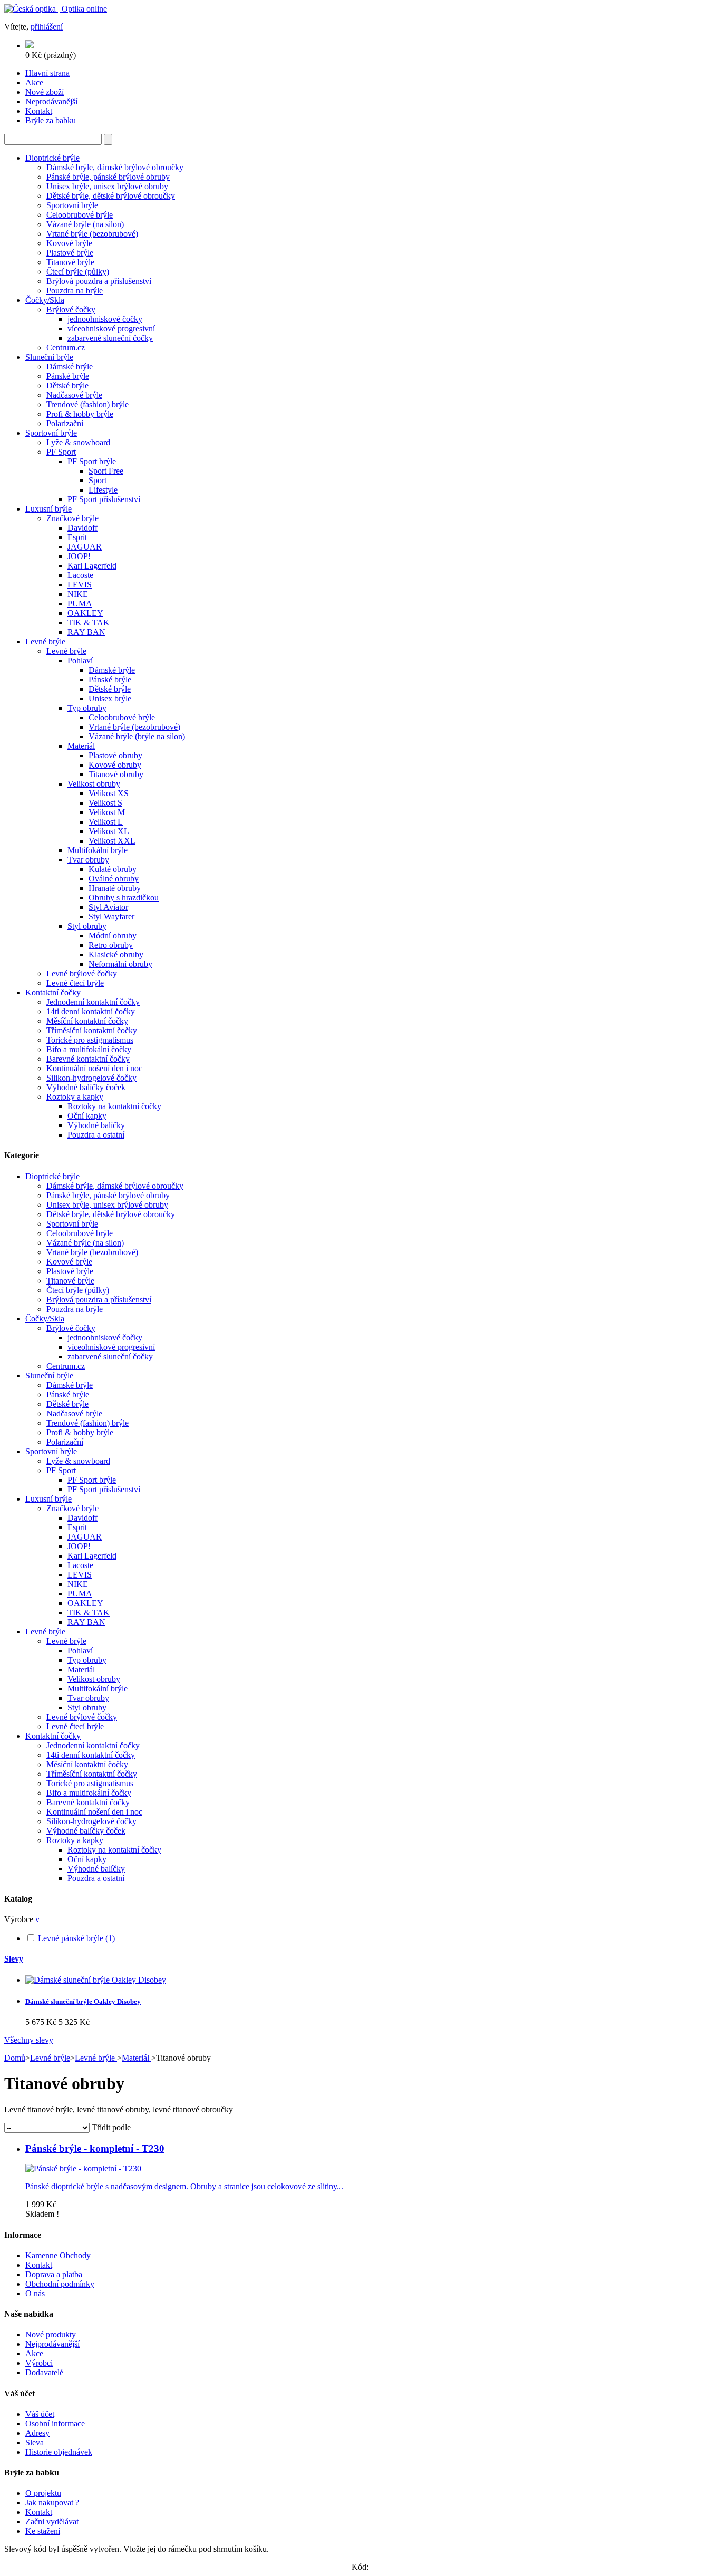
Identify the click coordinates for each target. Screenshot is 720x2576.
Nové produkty (51, 2334)
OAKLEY (85, 613)
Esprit (77, 537)
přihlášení (47, 27)
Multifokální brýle (98, 850)
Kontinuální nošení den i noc (94, 1068)
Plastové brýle (70, 253)
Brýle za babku (51, 120)
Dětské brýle (67, 385)
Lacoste (80, 575)
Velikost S (105, 803)
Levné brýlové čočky (82, 973)
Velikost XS (109, 793)
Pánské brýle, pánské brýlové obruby (108, 177)
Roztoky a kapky (75, 1097)
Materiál (81, 746)
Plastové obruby (115, 755)
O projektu (43, 2493)
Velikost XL (109, 831)
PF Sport (61, 452)
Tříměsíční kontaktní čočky (92, 1030)
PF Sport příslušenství (104, 499)
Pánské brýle (68, 376)
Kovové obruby (115, 765)
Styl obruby (87, 926)
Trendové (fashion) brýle (87, 404)
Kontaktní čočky (53, 992)
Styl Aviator (108, 907)
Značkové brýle (72, 518)
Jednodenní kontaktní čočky (93, 1002)
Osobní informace (55, 2423)
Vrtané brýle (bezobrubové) (92, 234)
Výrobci (39, 2363)
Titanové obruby (116, 774)
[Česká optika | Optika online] (56, 9)
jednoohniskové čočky (105, 319)
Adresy (37, 2433)
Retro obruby (111, 945)
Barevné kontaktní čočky (88, 1059)
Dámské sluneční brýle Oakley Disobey (83, 2001)
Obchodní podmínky (60, 2284)
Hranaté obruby (115, 888)
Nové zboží (45, 92)
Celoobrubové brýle (80, 215)
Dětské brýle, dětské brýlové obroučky (111, 196)
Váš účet (40, 2414)
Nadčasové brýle (74, 395)
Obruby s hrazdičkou (124, 898)
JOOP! (79, 556)
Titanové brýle (70, 262)
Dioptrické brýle (52, 158)
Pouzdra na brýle (75, 291)
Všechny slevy (29, 2040)
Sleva (35, 2442)
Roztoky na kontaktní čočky (114, 1106)
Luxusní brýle (48, 509)
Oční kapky (87, 1116)
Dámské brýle (70, 366)
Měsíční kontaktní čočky (87, 1021)
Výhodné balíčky (96, 1125)
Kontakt (39, 111)
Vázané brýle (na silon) (85, 224)
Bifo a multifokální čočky (89, 1049)
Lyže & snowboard (78, 442)
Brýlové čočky (71, 310)
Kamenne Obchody (58, 2255)
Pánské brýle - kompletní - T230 (95, 2148)
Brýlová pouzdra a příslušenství (99, 281)
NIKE (78, 594)
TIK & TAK (89, 623)
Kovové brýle (69, 243)
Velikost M (107, 812)
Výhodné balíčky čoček (86, 1087)
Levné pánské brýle (76, 1938)
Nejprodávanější (52, 2344)
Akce (34, 82)
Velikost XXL (112, 841)
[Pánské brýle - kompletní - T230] (83, 2168)
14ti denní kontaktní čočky (91, 1011)
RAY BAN (86, 632)
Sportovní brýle (72, 205)
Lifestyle (103, 490)
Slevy (14, 1959)
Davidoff (82, 528)
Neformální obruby (120, 964)
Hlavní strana (47, 73)
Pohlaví (80, 660)
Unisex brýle (110, 698)
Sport (98, 480)
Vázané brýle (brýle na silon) (137, 736)
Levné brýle (45, 641)
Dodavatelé (44, 2372)
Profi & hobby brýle (80, 414)
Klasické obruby (116, 954)
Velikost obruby (94, 784)
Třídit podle (111, 2127)
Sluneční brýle (49, 357)
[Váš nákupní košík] (30, 46)
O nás (35, 2293)
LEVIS (80, 585)
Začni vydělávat (52, 2521)
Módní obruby (113, 936)
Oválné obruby (114, 879)
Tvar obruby (88, 860)
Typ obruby (87, 708)
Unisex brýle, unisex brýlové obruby (107, 186)
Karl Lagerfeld (92, 566)
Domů (15, 2058)
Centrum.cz (66, 347)
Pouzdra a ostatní (96, 1135)
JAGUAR (85, 547)
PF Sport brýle (92, 461)
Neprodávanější (51, 101)
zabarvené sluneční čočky (110, 338)
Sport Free (106, 471)
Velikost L (106, 822)
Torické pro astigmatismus (90, 1040)
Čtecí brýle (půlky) (78, 272)
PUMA (80, 604)
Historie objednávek (59, 2452)
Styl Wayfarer (111, 917)
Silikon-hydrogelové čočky (91, 1078)
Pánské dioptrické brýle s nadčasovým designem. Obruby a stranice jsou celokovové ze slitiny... (184, 2186)
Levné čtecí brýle (75, 983)
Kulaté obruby (113, 869)
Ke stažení (43, 2531)
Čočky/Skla (45, 300)
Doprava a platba (54, 2274)
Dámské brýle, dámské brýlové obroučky (115, 167)
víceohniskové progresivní (111, 329)
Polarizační (65, 423)
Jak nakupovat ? (52, 2502)
